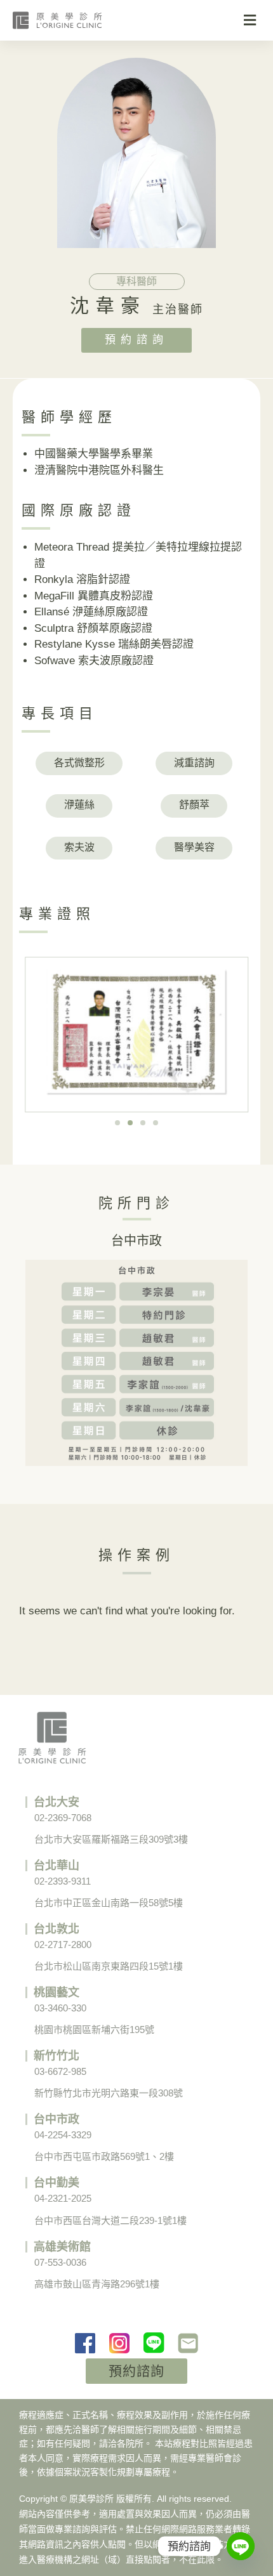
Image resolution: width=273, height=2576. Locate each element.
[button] (250, 21)
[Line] (241, 2546)
